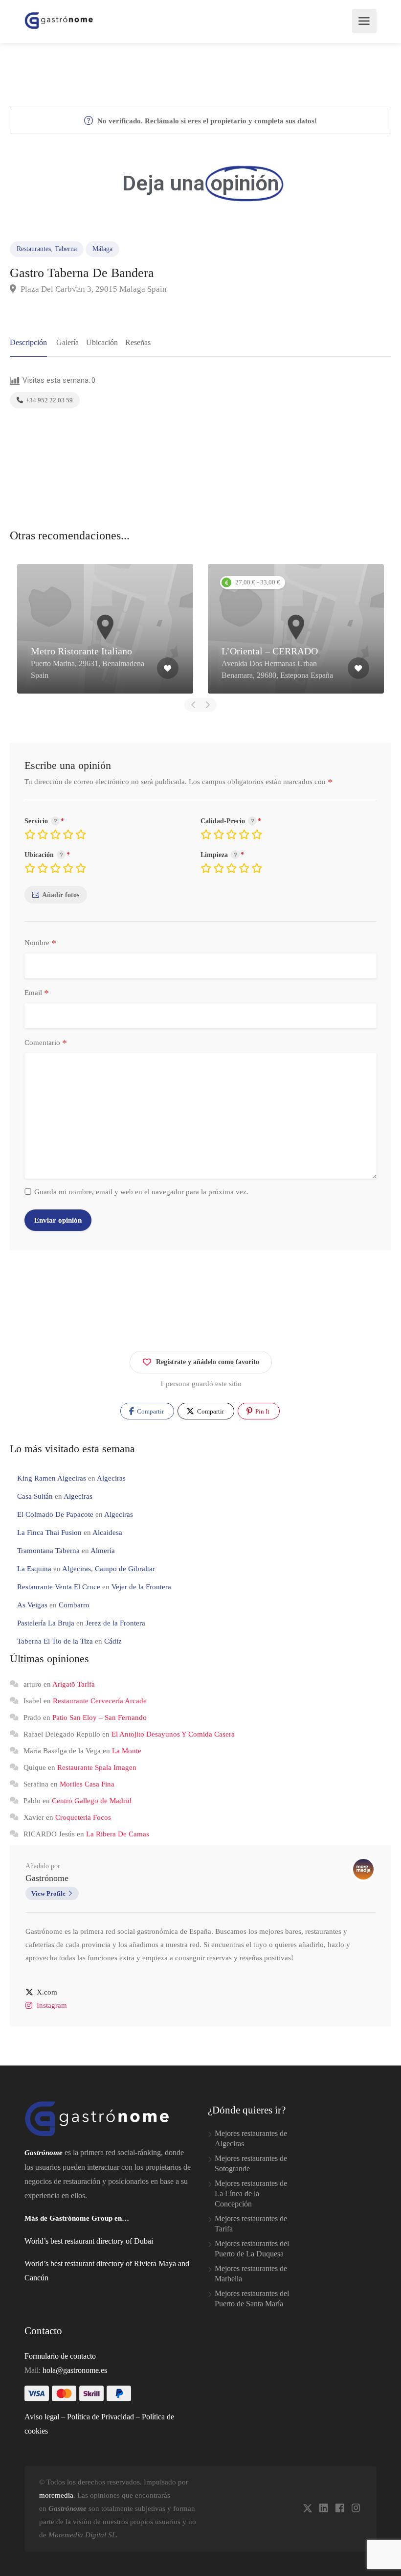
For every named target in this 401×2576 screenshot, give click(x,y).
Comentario (46, 1043)
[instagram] (356, 2509)
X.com (47, 1992)
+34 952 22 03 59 (49, 400)
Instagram (52, 2005)
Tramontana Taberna (48, 1551)
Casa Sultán (35, 1496)
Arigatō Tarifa (74, 1684)
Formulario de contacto (60, 2356)
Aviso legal (42, 2417)
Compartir (150, 1411)
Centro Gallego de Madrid (92, 1801)
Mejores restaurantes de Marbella (251, 2274)
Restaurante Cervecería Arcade (100, 1701)
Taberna (66, 249)
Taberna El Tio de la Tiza (55, 1641)
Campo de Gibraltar (125, 1569)
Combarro (74, 1605)
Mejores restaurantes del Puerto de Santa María (252, 2298)
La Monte (127, 1751)
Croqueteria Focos (83, 1817)
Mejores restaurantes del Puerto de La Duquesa (252, 2249)
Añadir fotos (61, 895)
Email (37, 993)
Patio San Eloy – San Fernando (100, 1717)
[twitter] (307, 2509)
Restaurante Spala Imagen (97, 1767)
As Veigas (32, 1605)
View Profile (48, 1893)
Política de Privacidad (100, 2417)
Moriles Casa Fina (87, 1784)
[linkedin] (323, 2509)
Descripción (28, 342)
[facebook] (340, 2509)
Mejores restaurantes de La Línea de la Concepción (251, 2193)
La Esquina (34, 1569)
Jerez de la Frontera (115, 1623)
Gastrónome (47, 1878)
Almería (103, 1551)
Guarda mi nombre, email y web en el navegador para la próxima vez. (141, 1192)
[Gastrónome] (59, 20)
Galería (67, 342)
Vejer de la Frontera (141, 1587)
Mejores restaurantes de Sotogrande (251, 2163)
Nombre (40, 943)
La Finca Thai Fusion (49, 1532)
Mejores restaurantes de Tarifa (251, 2224)
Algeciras (111, 1478)
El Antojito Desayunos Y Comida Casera (173, 1734)
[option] (105, 629)
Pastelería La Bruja (46, 1623)
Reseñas (138, 342)
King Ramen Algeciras (52, 1478)
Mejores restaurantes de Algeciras (251, 2138)
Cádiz (113, 1641)
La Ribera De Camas (118, 1834)
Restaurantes (34, 249)
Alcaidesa (107, 1532)
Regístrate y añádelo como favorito (208, 1362)
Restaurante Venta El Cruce (59, 1587)
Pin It (262, 1411)
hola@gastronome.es (75, 2370)
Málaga (102, 249)
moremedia (56, 2495)
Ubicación (102, 342)
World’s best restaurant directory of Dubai (89, 2241)
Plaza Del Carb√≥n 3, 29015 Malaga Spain (93, 289)
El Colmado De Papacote (55, 1514)
